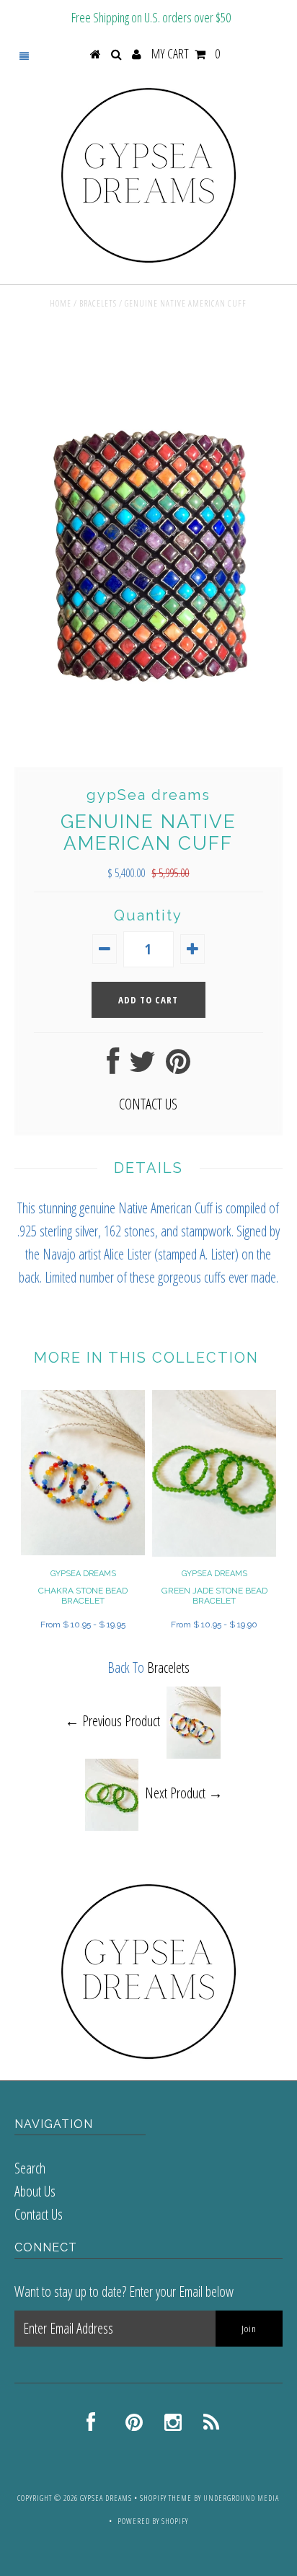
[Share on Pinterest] (178, 1067)
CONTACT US (148, 1104)
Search (30, 2168)
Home (61, 303)
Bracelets (98, 303)
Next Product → (184, 1793)
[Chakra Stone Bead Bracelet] (83, 1550)
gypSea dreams (106, 2498)
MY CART (186, 53)
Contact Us (39, 2214)
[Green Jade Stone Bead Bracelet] (214, 1551)
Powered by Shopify (153, 2521)
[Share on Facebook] (113, 1067)
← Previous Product (112, 1721)
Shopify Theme (166, 2498)
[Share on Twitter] (142, 1067)
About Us (35, 2191)
